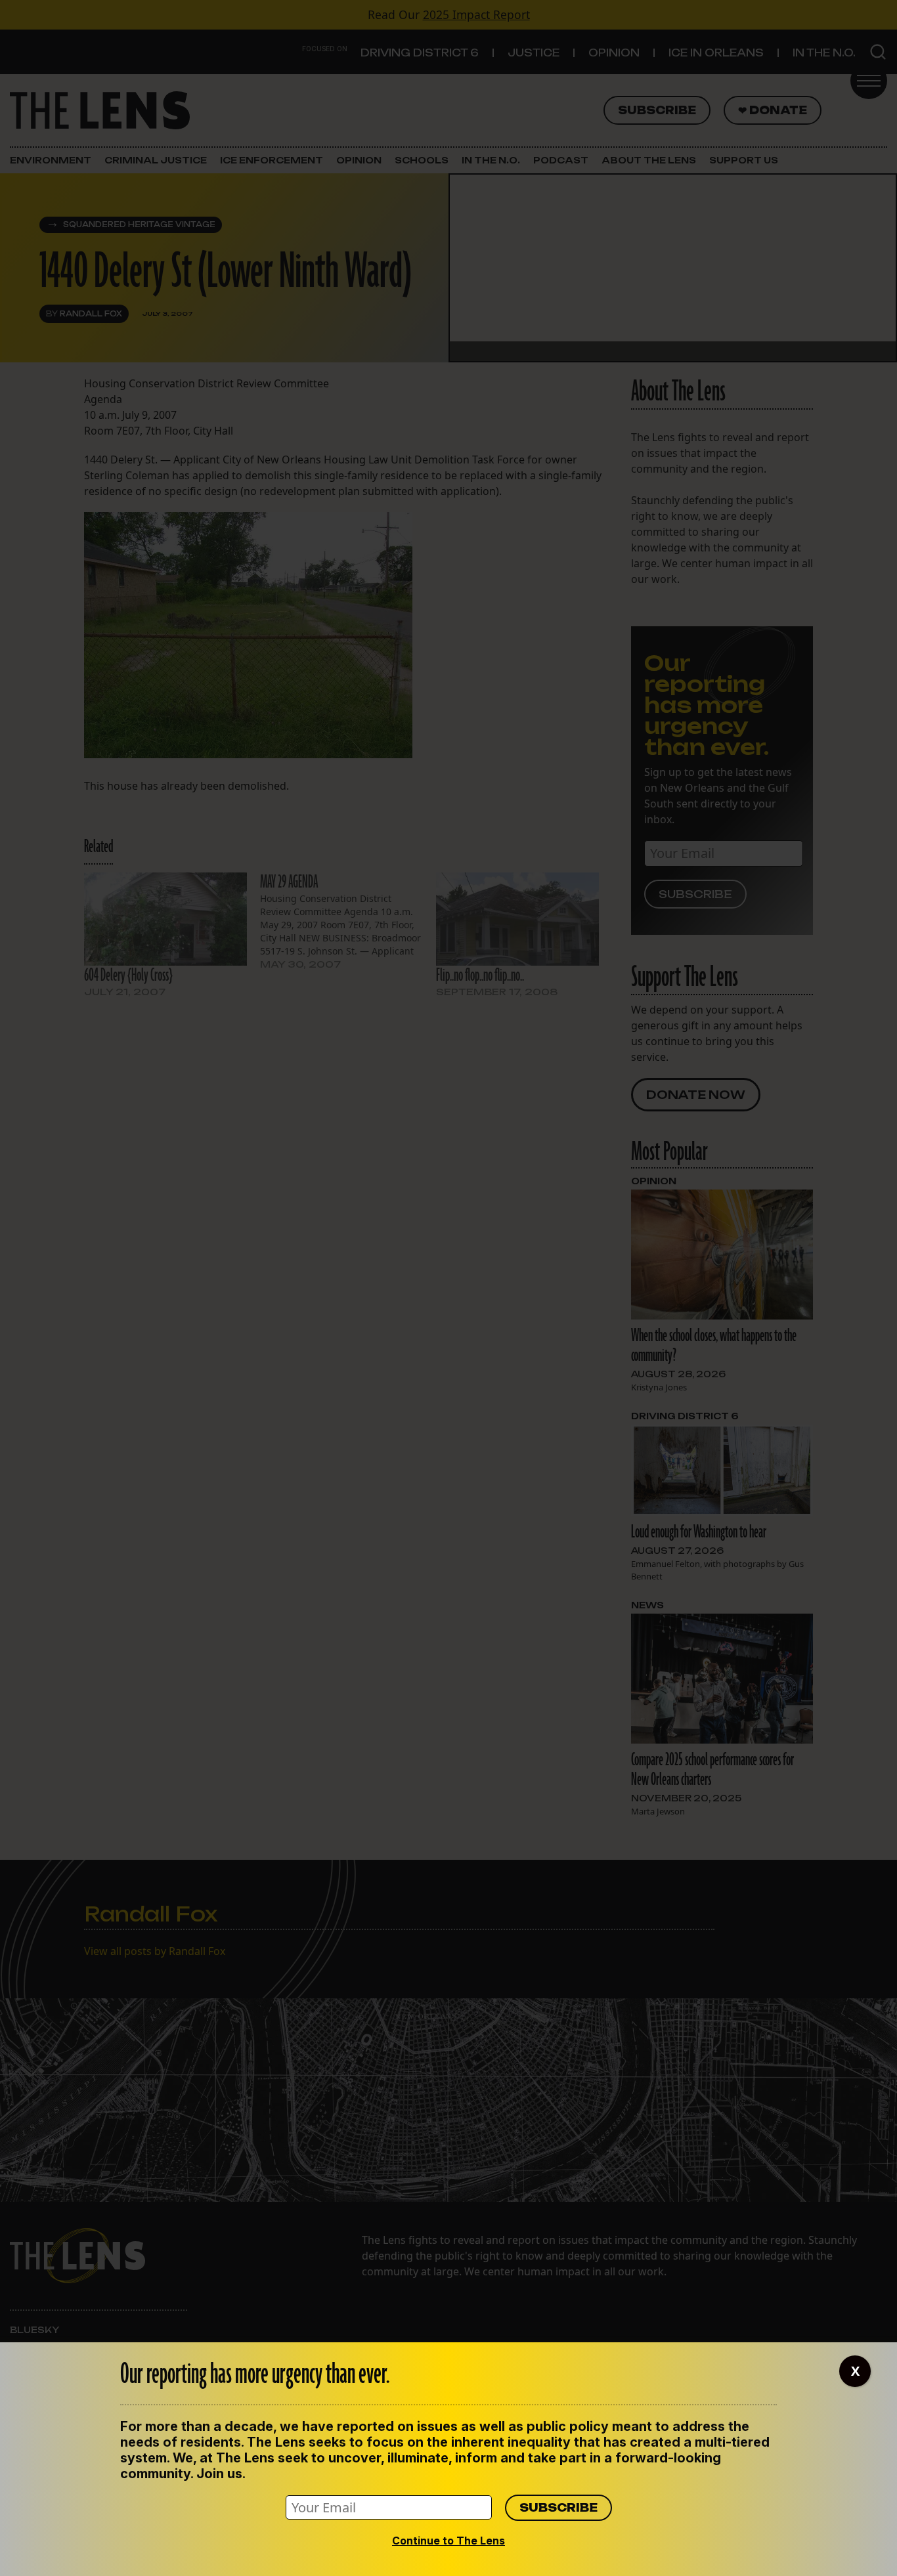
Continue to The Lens (448, 2541)
